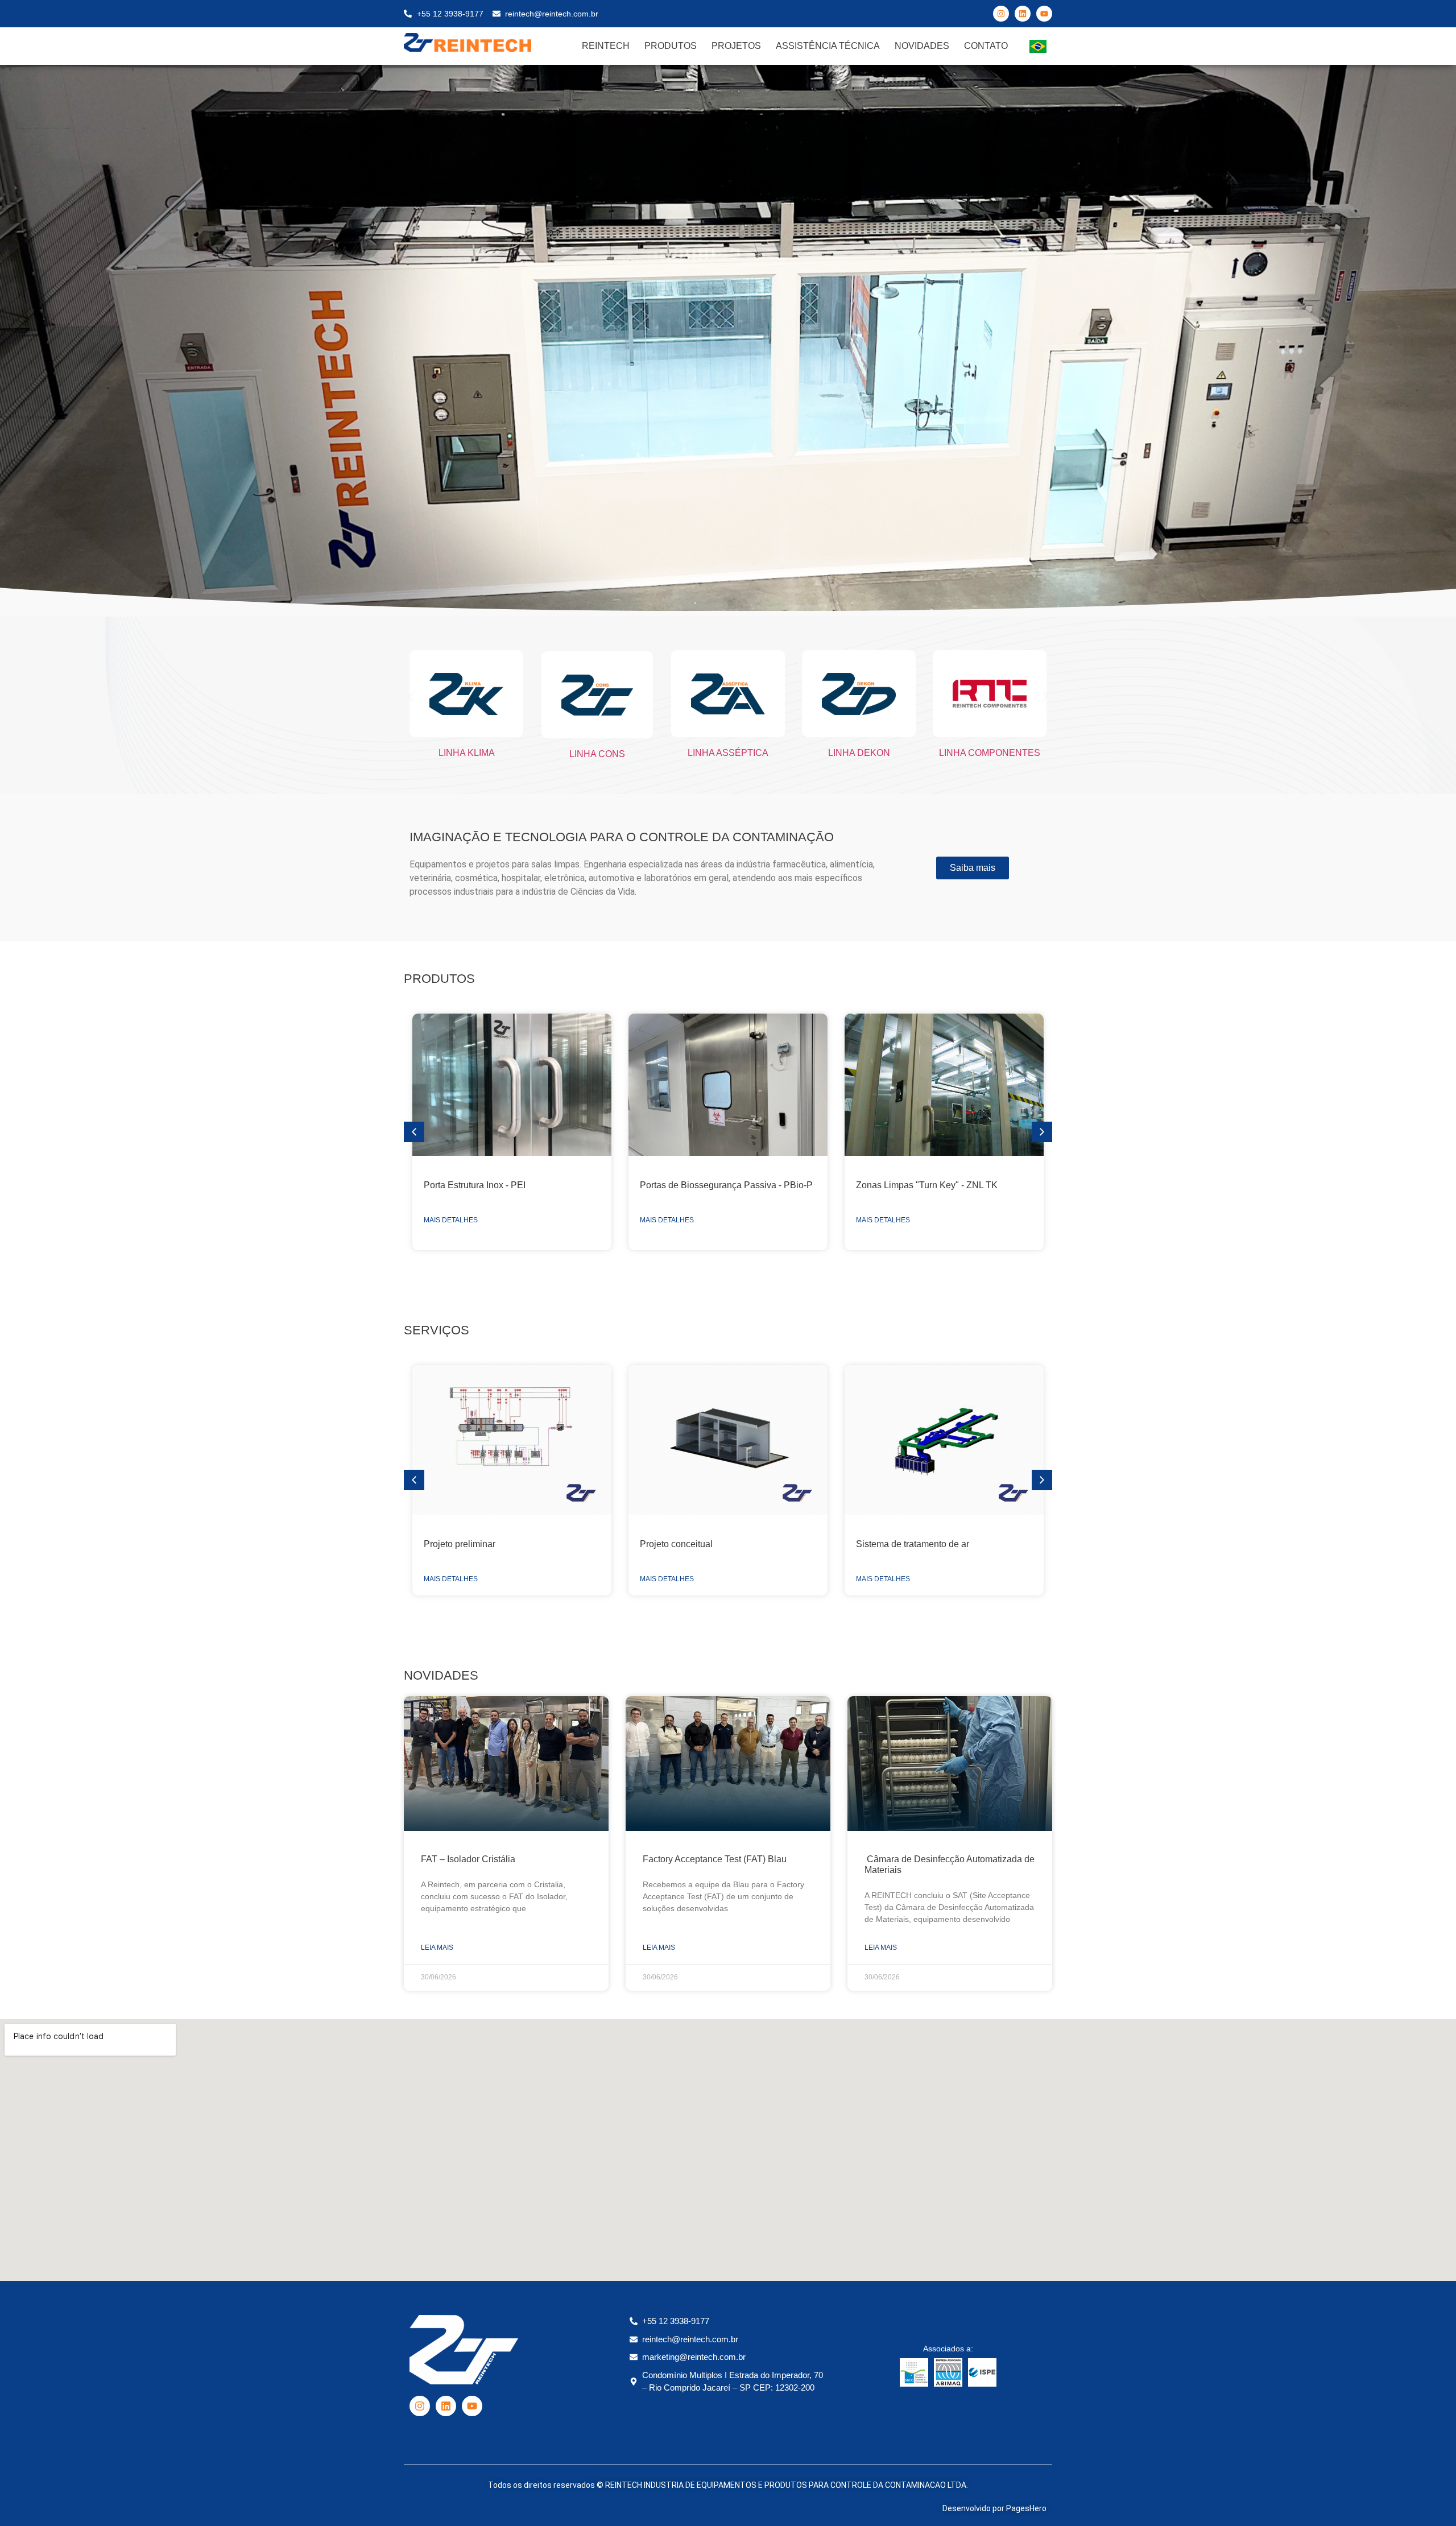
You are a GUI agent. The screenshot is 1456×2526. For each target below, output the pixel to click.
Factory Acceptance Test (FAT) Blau (715, 1859)
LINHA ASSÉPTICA (728, 753)
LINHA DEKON (859, 753)
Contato (986, 46)
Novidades (922, 46)
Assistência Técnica (828, 46)
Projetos (736, 46)
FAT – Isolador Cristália (468, 1859)
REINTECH (606, 46)
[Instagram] (1001, 14)
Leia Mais (437, 1948)
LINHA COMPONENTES (990, 753)
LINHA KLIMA (467, 753)
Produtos (671, 46)
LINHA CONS (597, 754)
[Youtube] (1044, 14)
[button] (411, 696)
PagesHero (1026, 2508)
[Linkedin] (1023, 14)
